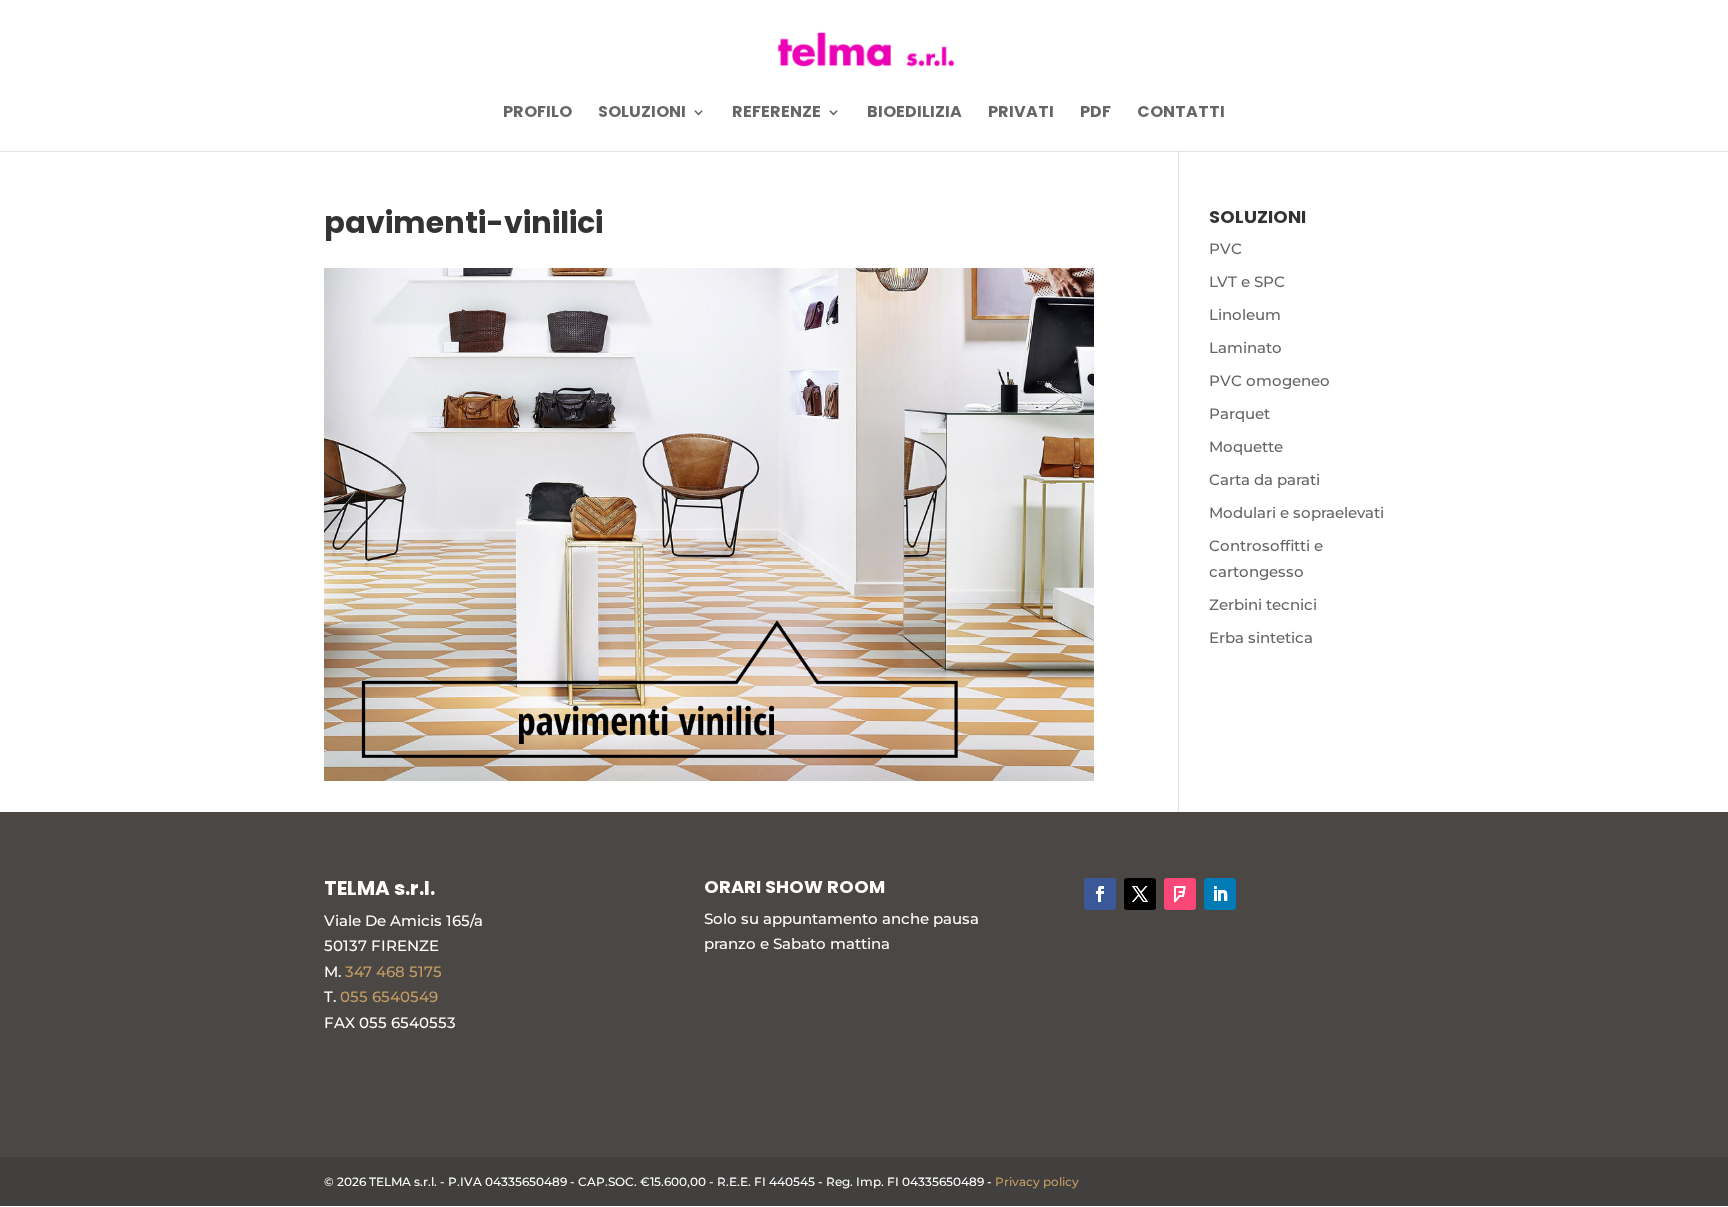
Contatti (1181, 114)
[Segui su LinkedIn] (1220, 894)
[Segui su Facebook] (1100, 894)
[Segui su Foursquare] (1180, 894)
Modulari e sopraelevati (1296, 512)
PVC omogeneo (1269, 380)
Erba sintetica (1261, 637)
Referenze (776, 114)
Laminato (1245, 347)
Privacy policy (1037, 1181)
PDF (1095, 114)
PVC (1225, 248)
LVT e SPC (1247, 281)
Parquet (1239, 413)
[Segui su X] (1140, 894)
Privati (1021, 114)
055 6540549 (389, 996)
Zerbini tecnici (1263, 604)
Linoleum (1245, 314)
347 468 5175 (393, 971)
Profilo (537, 114)
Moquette (1246, 446)
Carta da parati (1264, 479)
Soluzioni (642, 114)
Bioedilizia (914, 114)
